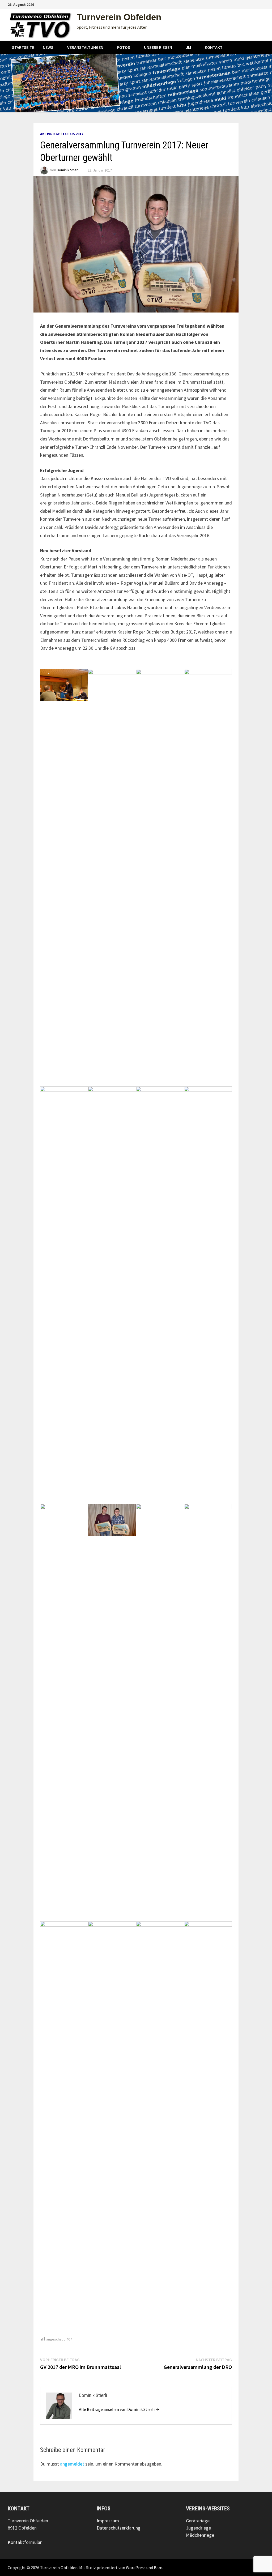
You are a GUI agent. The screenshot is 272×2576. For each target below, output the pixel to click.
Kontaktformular (25, 2542)
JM (188, 47)
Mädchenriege (200, 2535)
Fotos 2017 (73, 134)
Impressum (108, 2521)
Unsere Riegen (158, 47)
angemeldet (72, 2464)
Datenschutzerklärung (119, 2528)
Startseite (23, 47)
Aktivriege (50, 134)
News (48, 47)
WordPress (136, 2568)
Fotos (124, 47)
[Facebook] (249, 4)
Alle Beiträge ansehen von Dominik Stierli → (119, 2409)
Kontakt (214, 47)
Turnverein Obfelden (119, 17)
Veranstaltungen (85, 47)
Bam (158, 2568)
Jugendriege (198, 2528)
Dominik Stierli (68, 170)
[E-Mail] (262, 4)
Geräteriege (198, 2521)
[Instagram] (255, 4)
